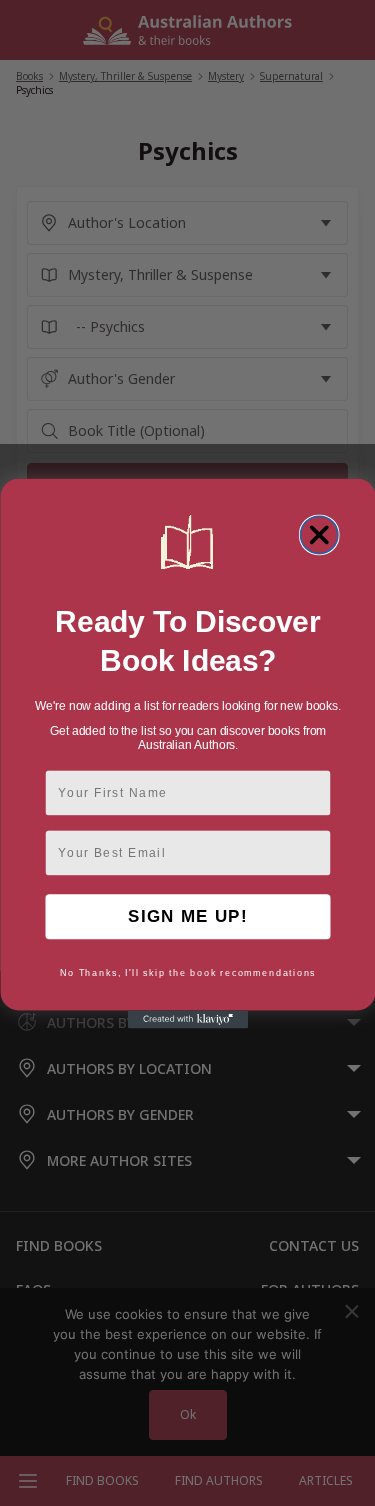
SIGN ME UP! (187, 915)
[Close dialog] (319, 535)
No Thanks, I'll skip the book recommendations (187, 972)
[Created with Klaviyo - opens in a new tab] (188, 1019)
